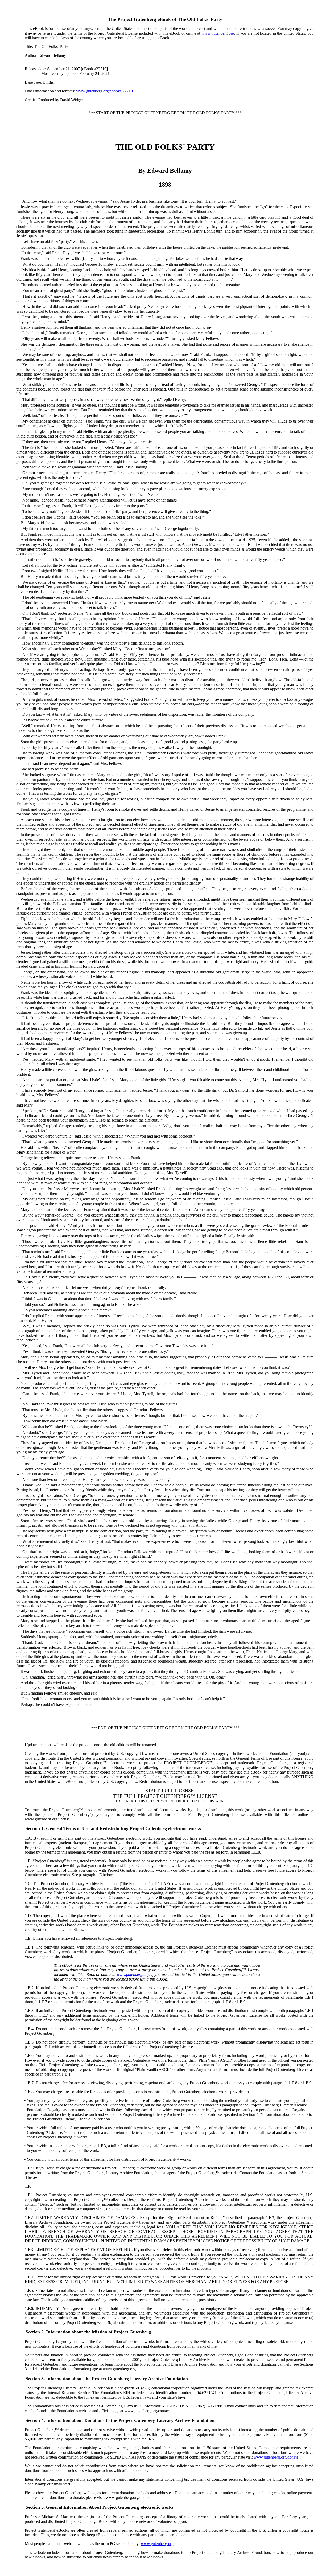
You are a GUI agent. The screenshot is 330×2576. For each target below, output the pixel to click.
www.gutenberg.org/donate (276, 2457)
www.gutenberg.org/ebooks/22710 (104, 91)
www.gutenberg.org (218, 33)
